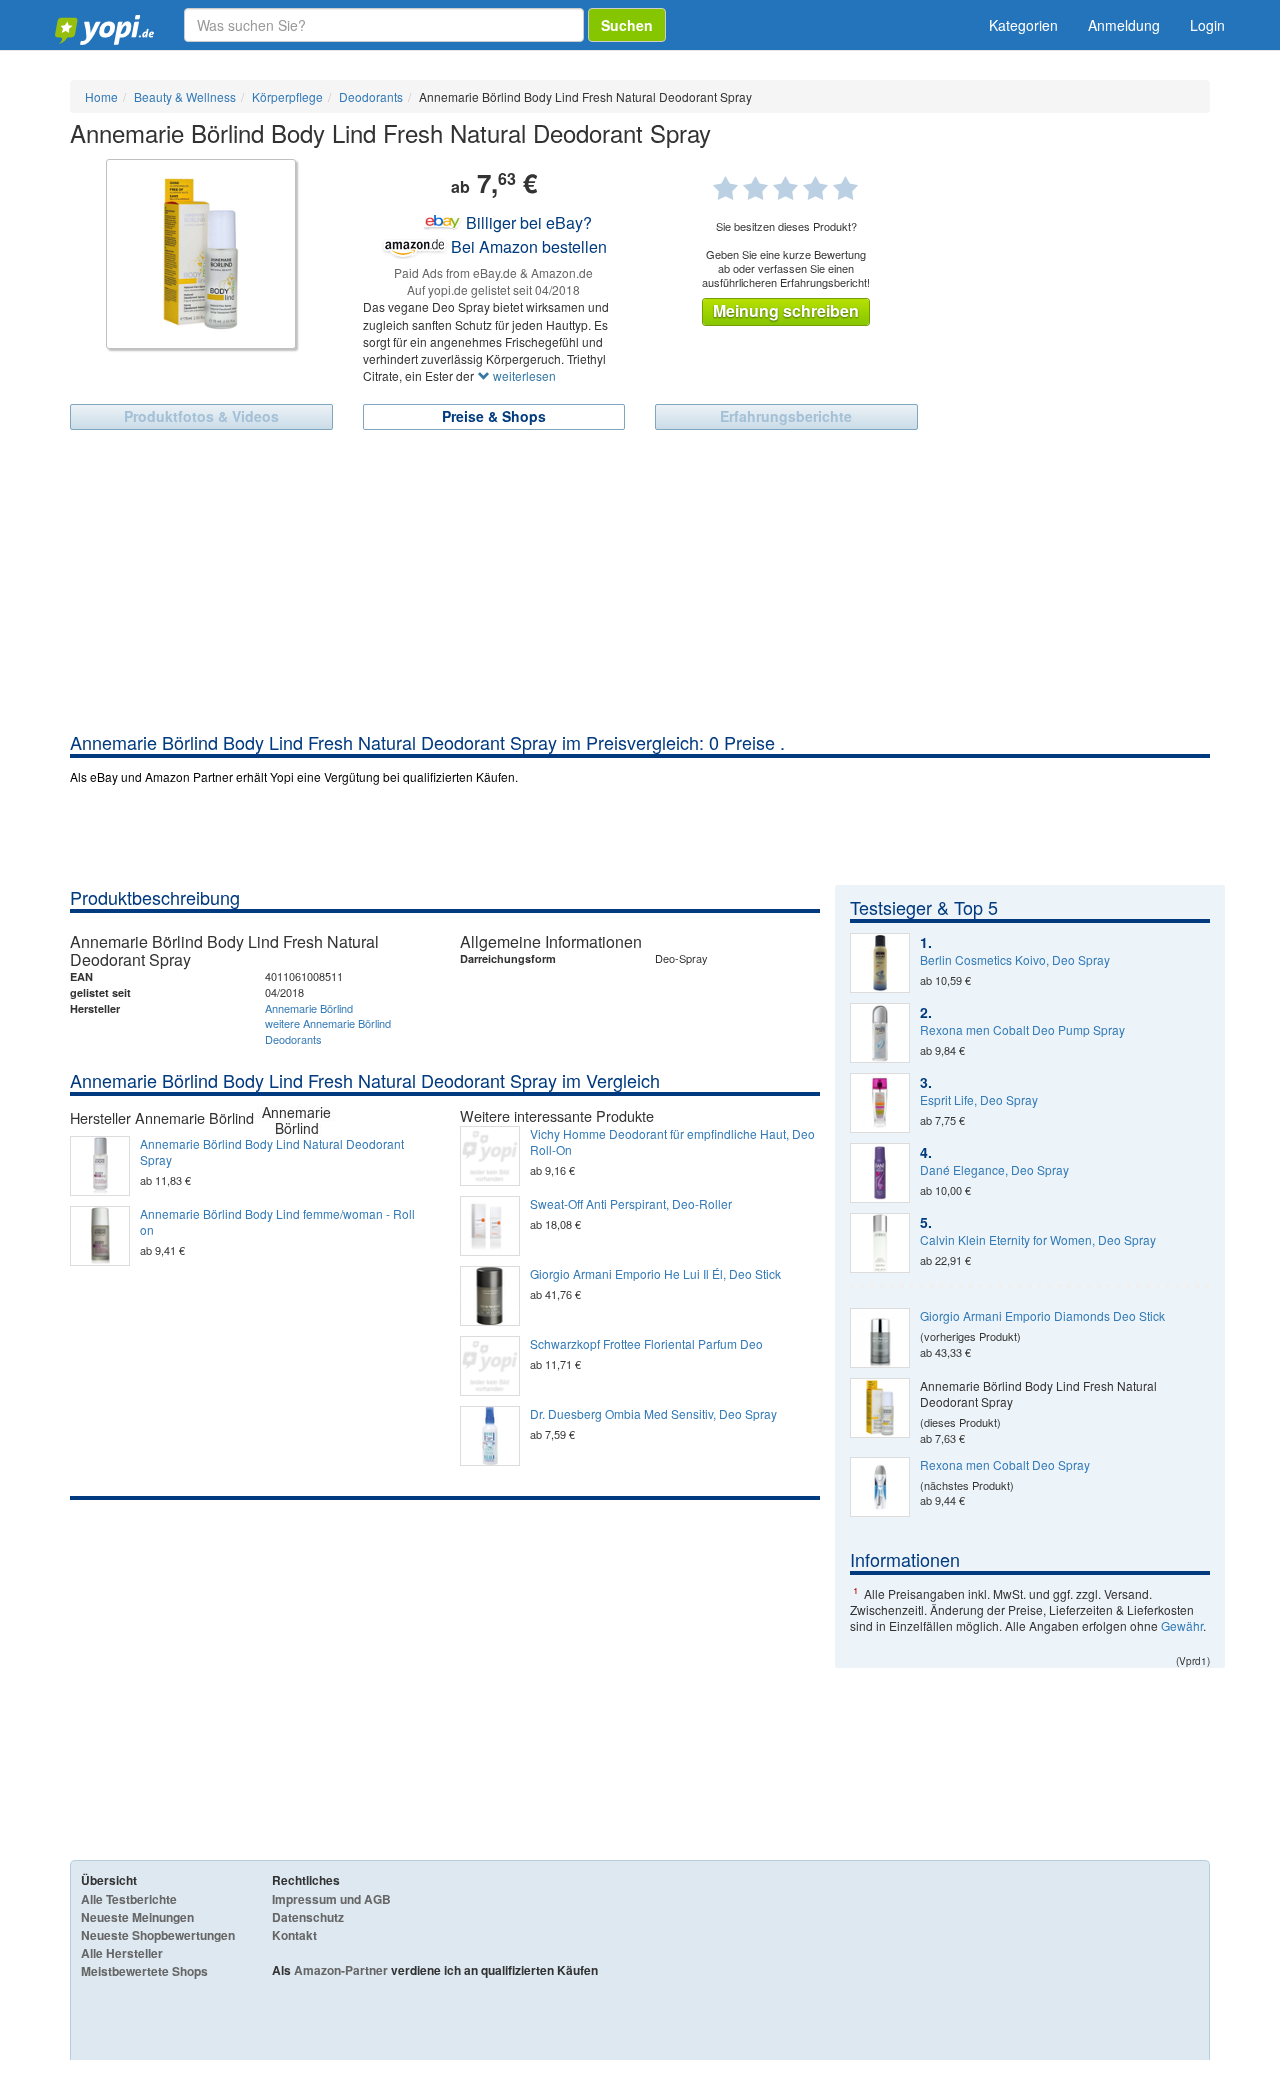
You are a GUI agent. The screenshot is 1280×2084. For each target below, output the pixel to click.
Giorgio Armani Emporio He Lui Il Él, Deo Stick (655, 1274)
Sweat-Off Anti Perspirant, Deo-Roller (631, 1204)
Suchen (627, 25)
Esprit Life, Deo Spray (979, 1100)
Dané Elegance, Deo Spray (994, 1170)
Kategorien (1023, 25)
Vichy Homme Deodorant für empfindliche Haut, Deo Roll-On (672, 1142)
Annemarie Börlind (309, 1008)
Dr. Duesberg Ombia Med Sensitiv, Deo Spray (653, 1414)
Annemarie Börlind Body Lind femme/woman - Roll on (277, 1222)
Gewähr (1182, 1625)
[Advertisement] (640, 580)
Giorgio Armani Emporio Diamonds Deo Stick (1042, 1316)
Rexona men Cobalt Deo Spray (1005, 1465)
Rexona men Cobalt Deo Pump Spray (1022, 1030)
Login (1207, 25)
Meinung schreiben (786, 310)
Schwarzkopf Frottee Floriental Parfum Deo (646, 1344)
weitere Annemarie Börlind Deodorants (328, 1031)
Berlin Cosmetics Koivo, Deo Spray (1015, 960)
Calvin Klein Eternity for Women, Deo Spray (1038, 1240)
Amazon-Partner (341, 1970)
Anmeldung (1124, 25)
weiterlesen (523, 375)
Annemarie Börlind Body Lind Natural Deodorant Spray (272, 1152)
